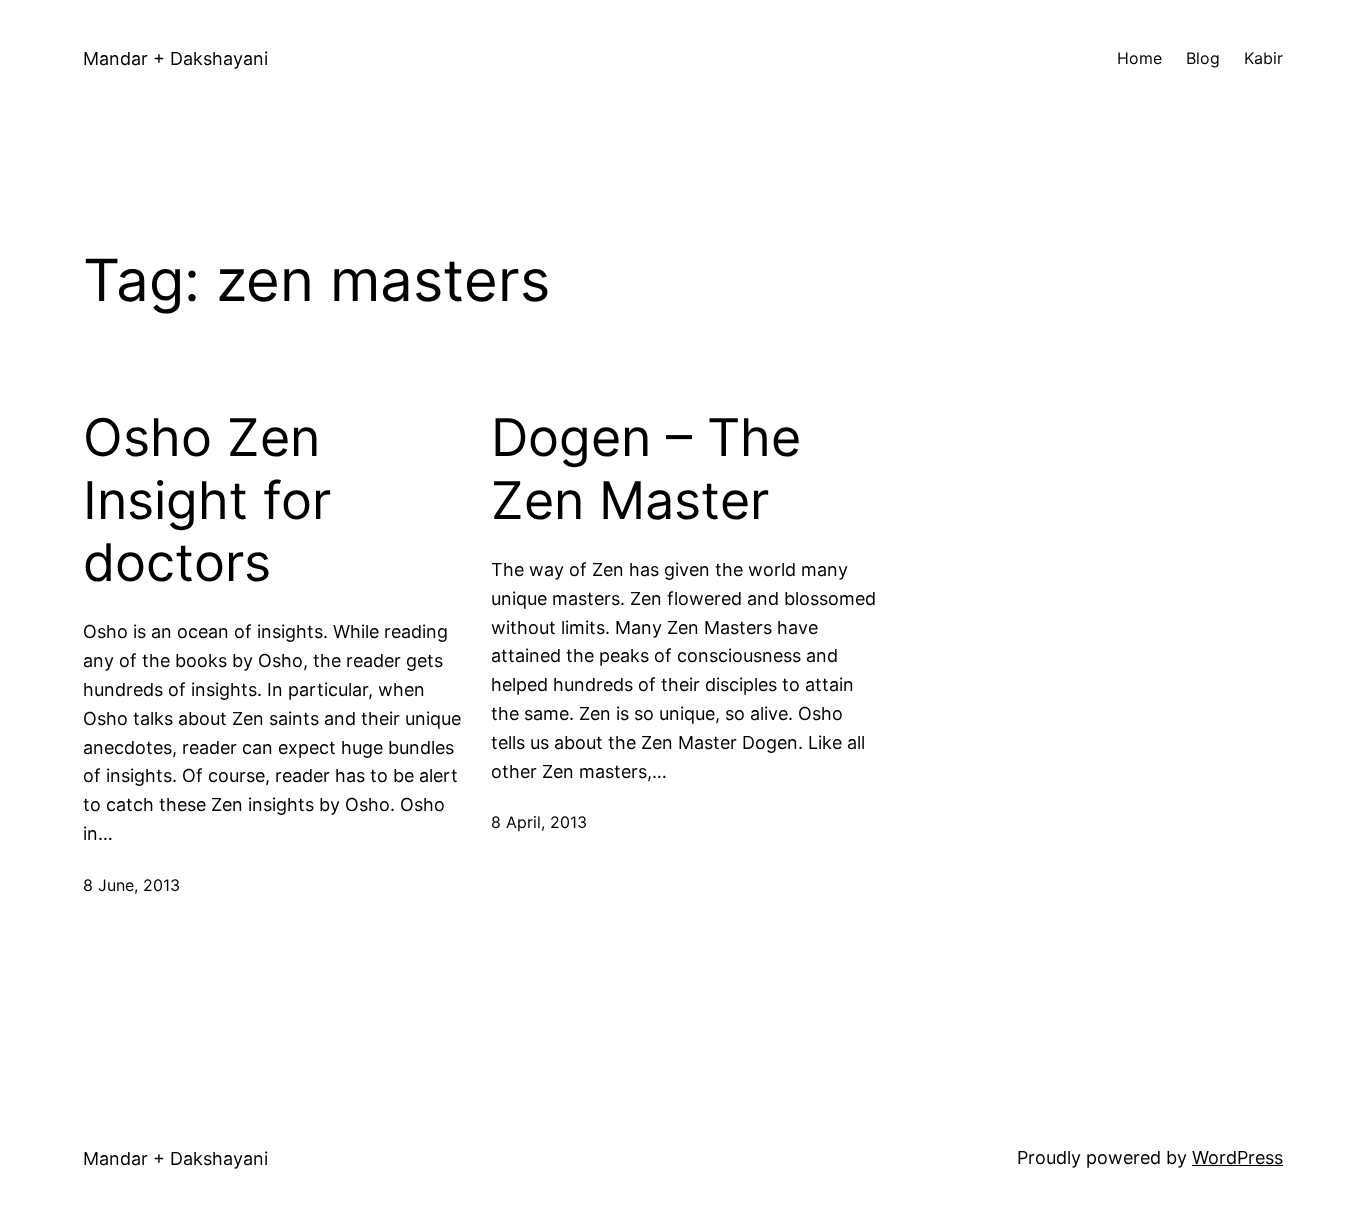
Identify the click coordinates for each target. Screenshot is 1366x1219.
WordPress (1237, 1157)
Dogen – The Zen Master (646, 469)
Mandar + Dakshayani (175, 58)
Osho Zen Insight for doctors (207, 500)
